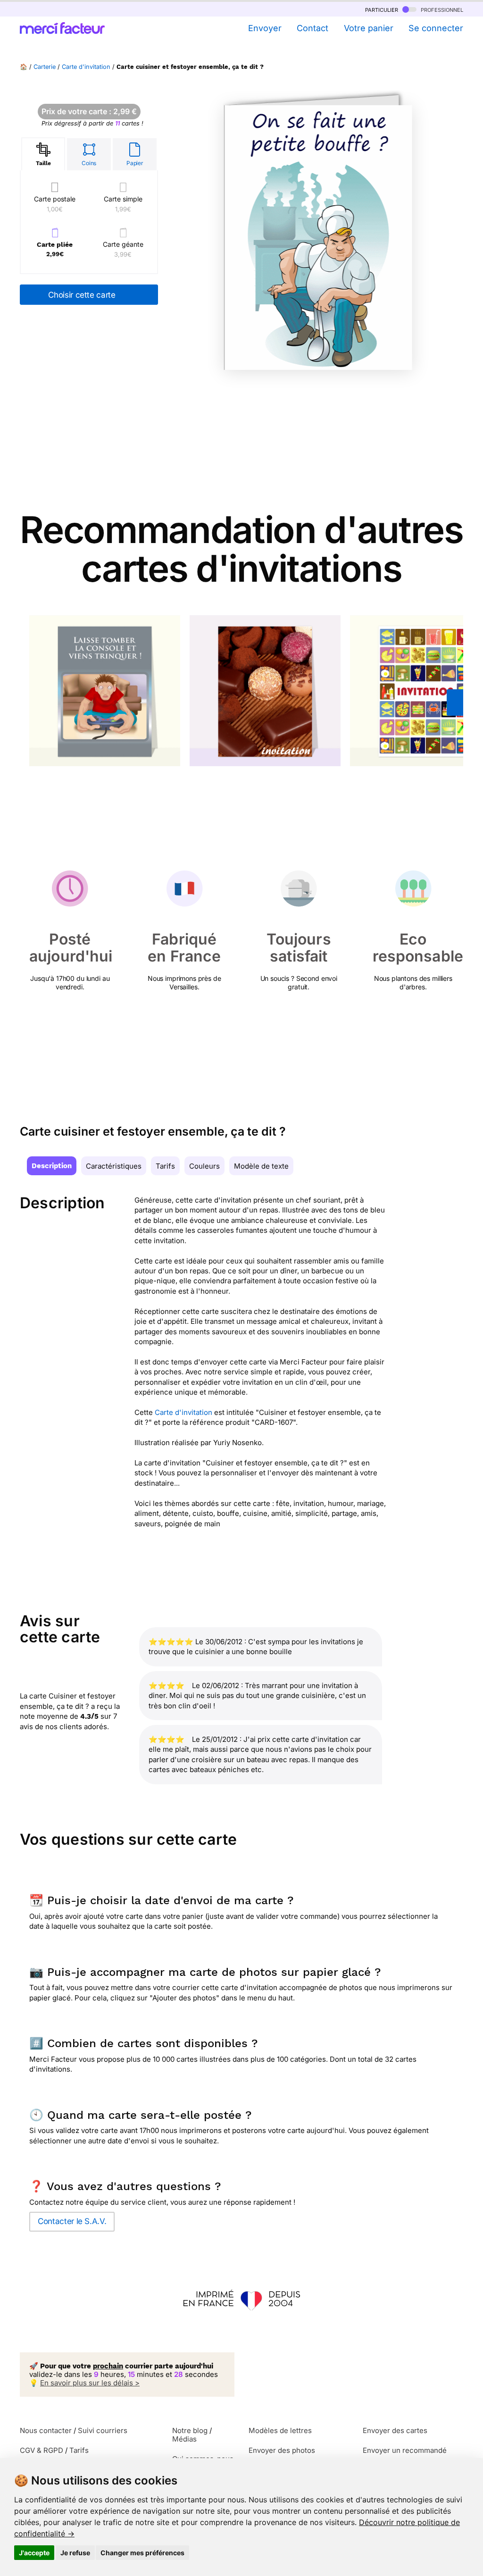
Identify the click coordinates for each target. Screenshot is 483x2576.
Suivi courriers (103, 2430)
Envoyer (265, 28)
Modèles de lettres (280, 2430)
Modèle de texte (261, 1166)
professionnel (441, 9)
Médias (184, 2439)
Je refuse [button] (75, 2553)
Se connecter (436, 28)
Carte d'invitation (86, 67)
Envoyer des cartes (395, 2430)
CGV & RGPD (42, 2450)
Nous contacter (46, 2430)
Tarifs (165, 1166)
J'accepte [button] (34, 2553)
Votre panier (368, 28)
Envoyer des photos (282, 2450)
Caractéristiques (114, 1166)
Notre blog (190, 2430)
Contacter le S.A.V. (72, 2221)
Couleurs (204, 1166)
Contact (312, 28)
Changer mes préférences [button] (142, 2553)
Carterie (45, 67)
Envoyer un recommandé (405, 2450)
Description (52, 1166)
